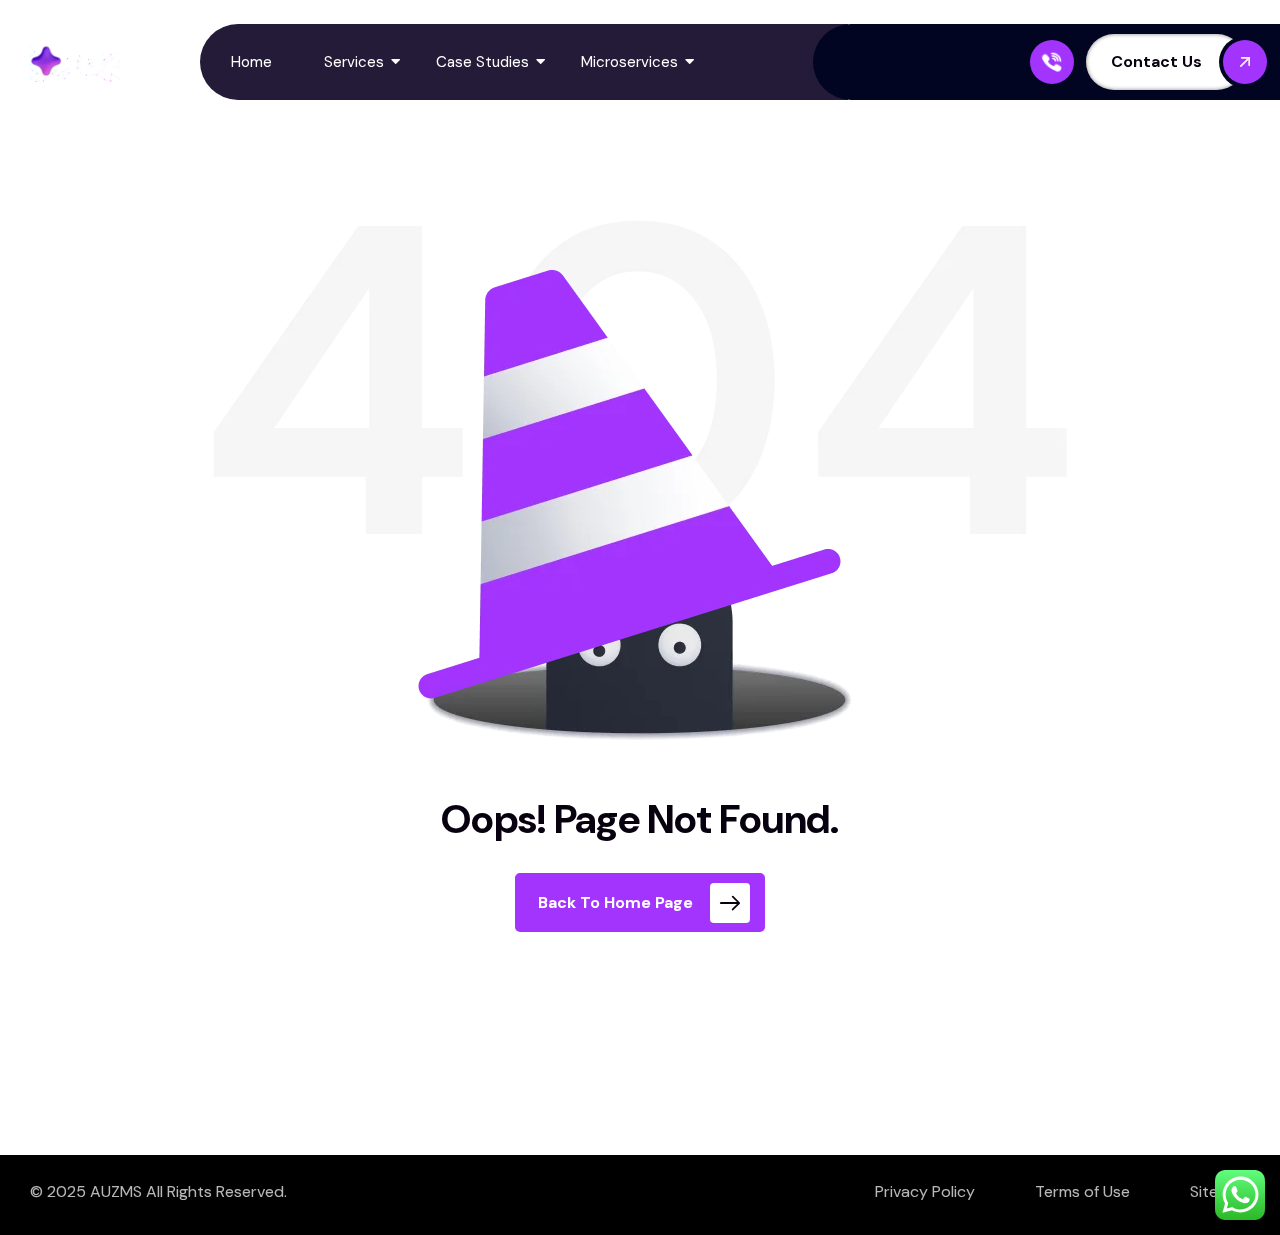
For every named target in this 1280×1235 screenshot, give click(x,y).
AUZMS (116, 1191)
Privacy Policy (925, 1191)
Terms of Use (1082, 1191)
